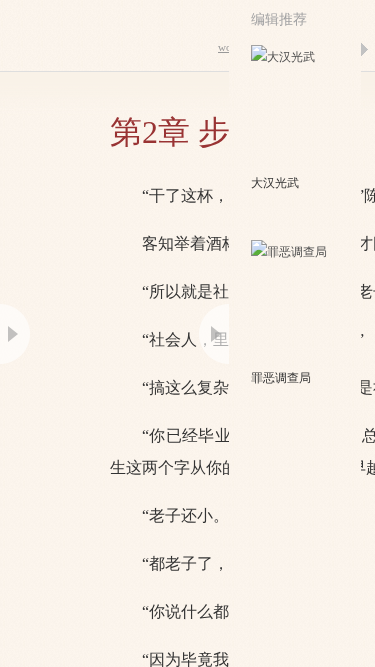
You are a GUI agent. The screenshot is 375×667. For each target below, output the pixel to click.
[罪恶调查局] (296, 303)
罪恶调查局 (281, 378)
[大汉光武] (296, 108)
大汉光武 (275, 183)
